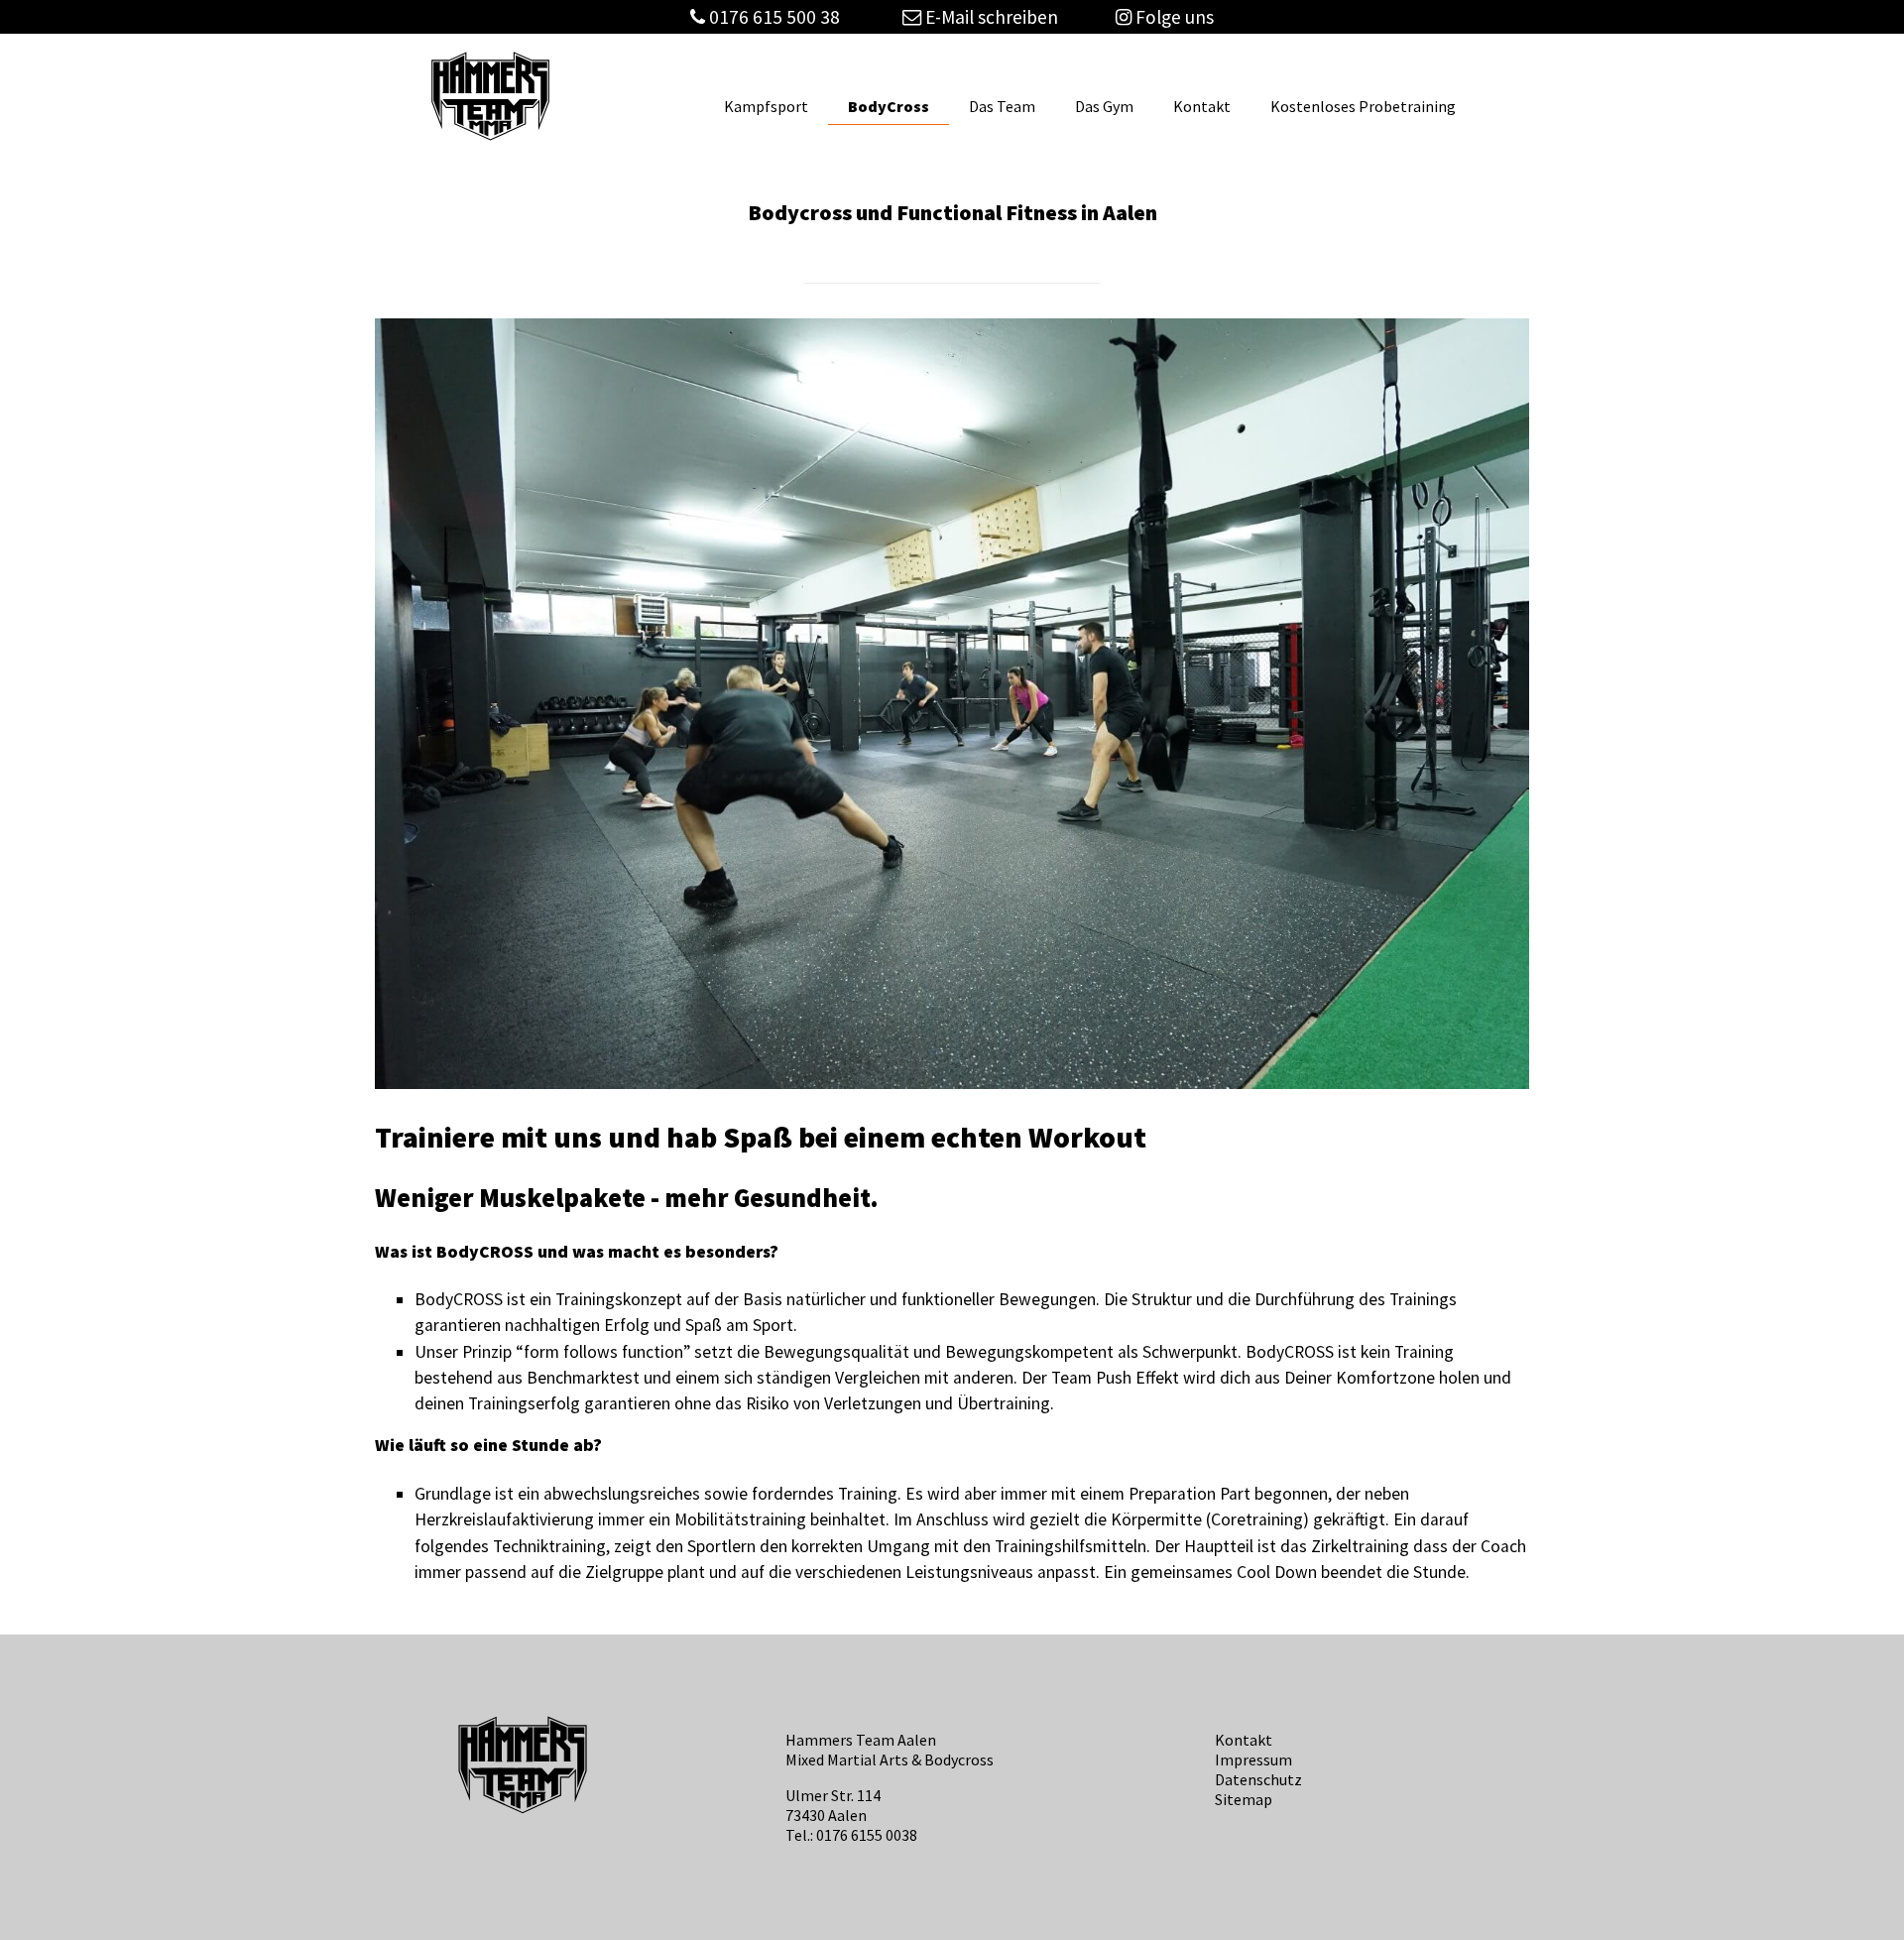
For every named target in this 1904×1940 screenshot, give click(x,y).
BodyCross (889, 106)
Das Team (1002, 106)
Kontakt (1202, 106)
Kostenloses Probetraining (1363, 106)
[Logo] (490, 138)
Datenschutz (1258, 1779)
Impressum (1253, 1759)
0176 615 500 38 (774, 17)
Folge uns (1173, 17)
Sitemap (1244, 1799)
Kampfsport (766, 106)
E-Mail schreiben (990, 17)
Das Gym (1104, 106)
